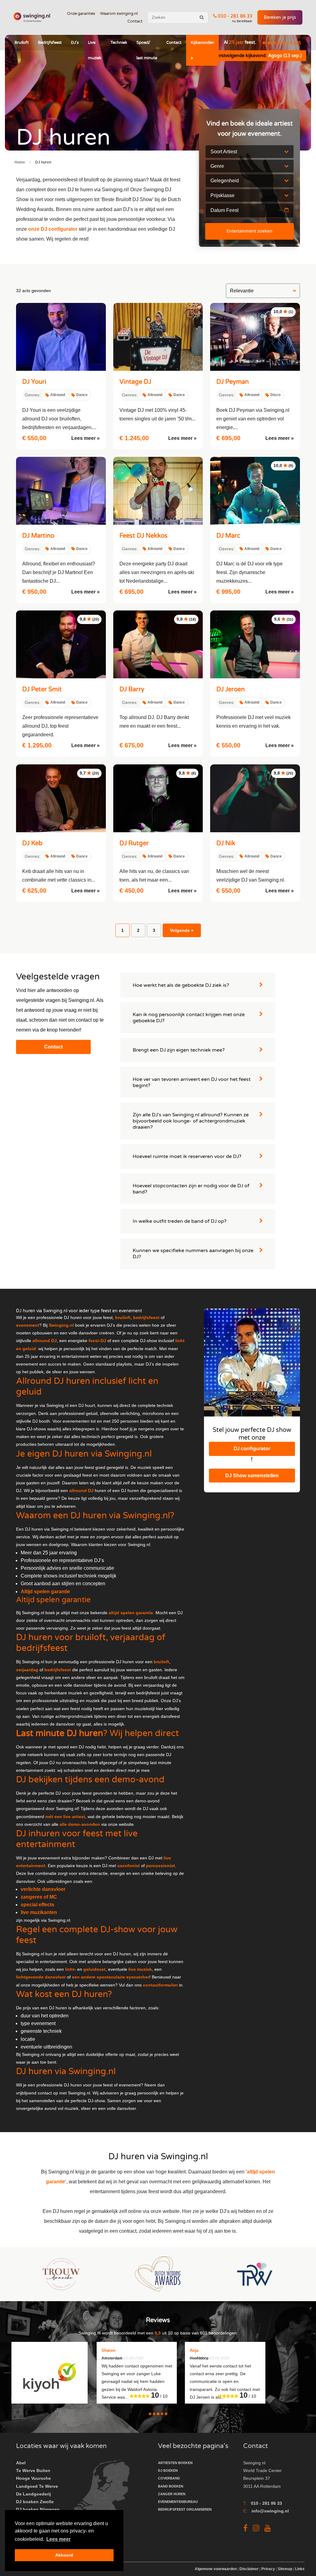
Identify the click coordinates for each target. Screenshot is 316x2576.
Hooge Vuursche (33, 2478)
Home (20, 162)
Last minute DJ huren (60, 1733)
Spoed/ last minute (147, 50)
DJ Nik (226, 843)
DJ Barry (132, 689)
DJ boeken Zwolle (35, 2502)
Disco (275, 395)
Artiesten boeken (175, 2463)
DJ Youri (34, 382)
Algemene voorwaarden (216, 2569)
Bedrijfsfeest (50, 43)
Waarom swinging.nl (119, 14)
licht (70, 1969)
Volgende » (182, 930)
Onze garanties (81, 14)
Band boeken (171, 2486)
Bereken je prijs (280, 17)
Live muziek (95, 50)
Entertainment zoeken (249, 231)
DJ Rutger (134, 843)
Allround (58, 395)
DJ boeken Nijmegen (38, 2509)
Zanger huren (172, 2494)
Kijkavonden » (202, 50)
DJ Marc (228, 536)
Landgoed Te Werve (37, 2486)
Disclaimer (249, 2569)
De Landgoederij (33, 2494)
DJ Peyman (233, 382)
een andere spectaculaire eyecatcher (111, 1977)
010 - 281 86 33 (235, 16)
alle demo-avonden (80, 1824)
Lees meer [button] (58, 2539)
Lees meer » (85, 438)
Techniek (119, 43)
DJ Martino (38, 536)
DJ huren (43, 162)
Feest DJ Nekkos (143, 536)
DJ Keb (32, 843)
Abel (21, 2463)
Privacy (268, 2569)
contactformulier (160, 1985)
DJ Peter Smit (42, 689)
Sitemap (285, 2569)
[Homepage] (32, 17)
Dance (82, 395)
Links (300, 2569)
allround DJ (81, 1491)
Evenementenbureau (178, 2502)
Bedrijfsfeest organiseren (185, 2509)
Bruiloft (22, 43)
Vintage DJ (135, 382)
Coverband (169, 2478)
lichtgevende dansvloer (41, 1977)
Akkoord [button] (64, 2555)
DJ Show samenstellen (252, 1476)
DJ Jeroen (231, 689)
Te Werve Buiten (33, 2471)
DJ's (75, 43)
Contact (135, 21)
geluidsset (94, 1969)
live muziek (140, 1969)
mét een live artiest (65, 1817)
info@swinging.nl (270, 2511)
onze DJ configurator (53, 229)
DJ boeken (168, 2471)
